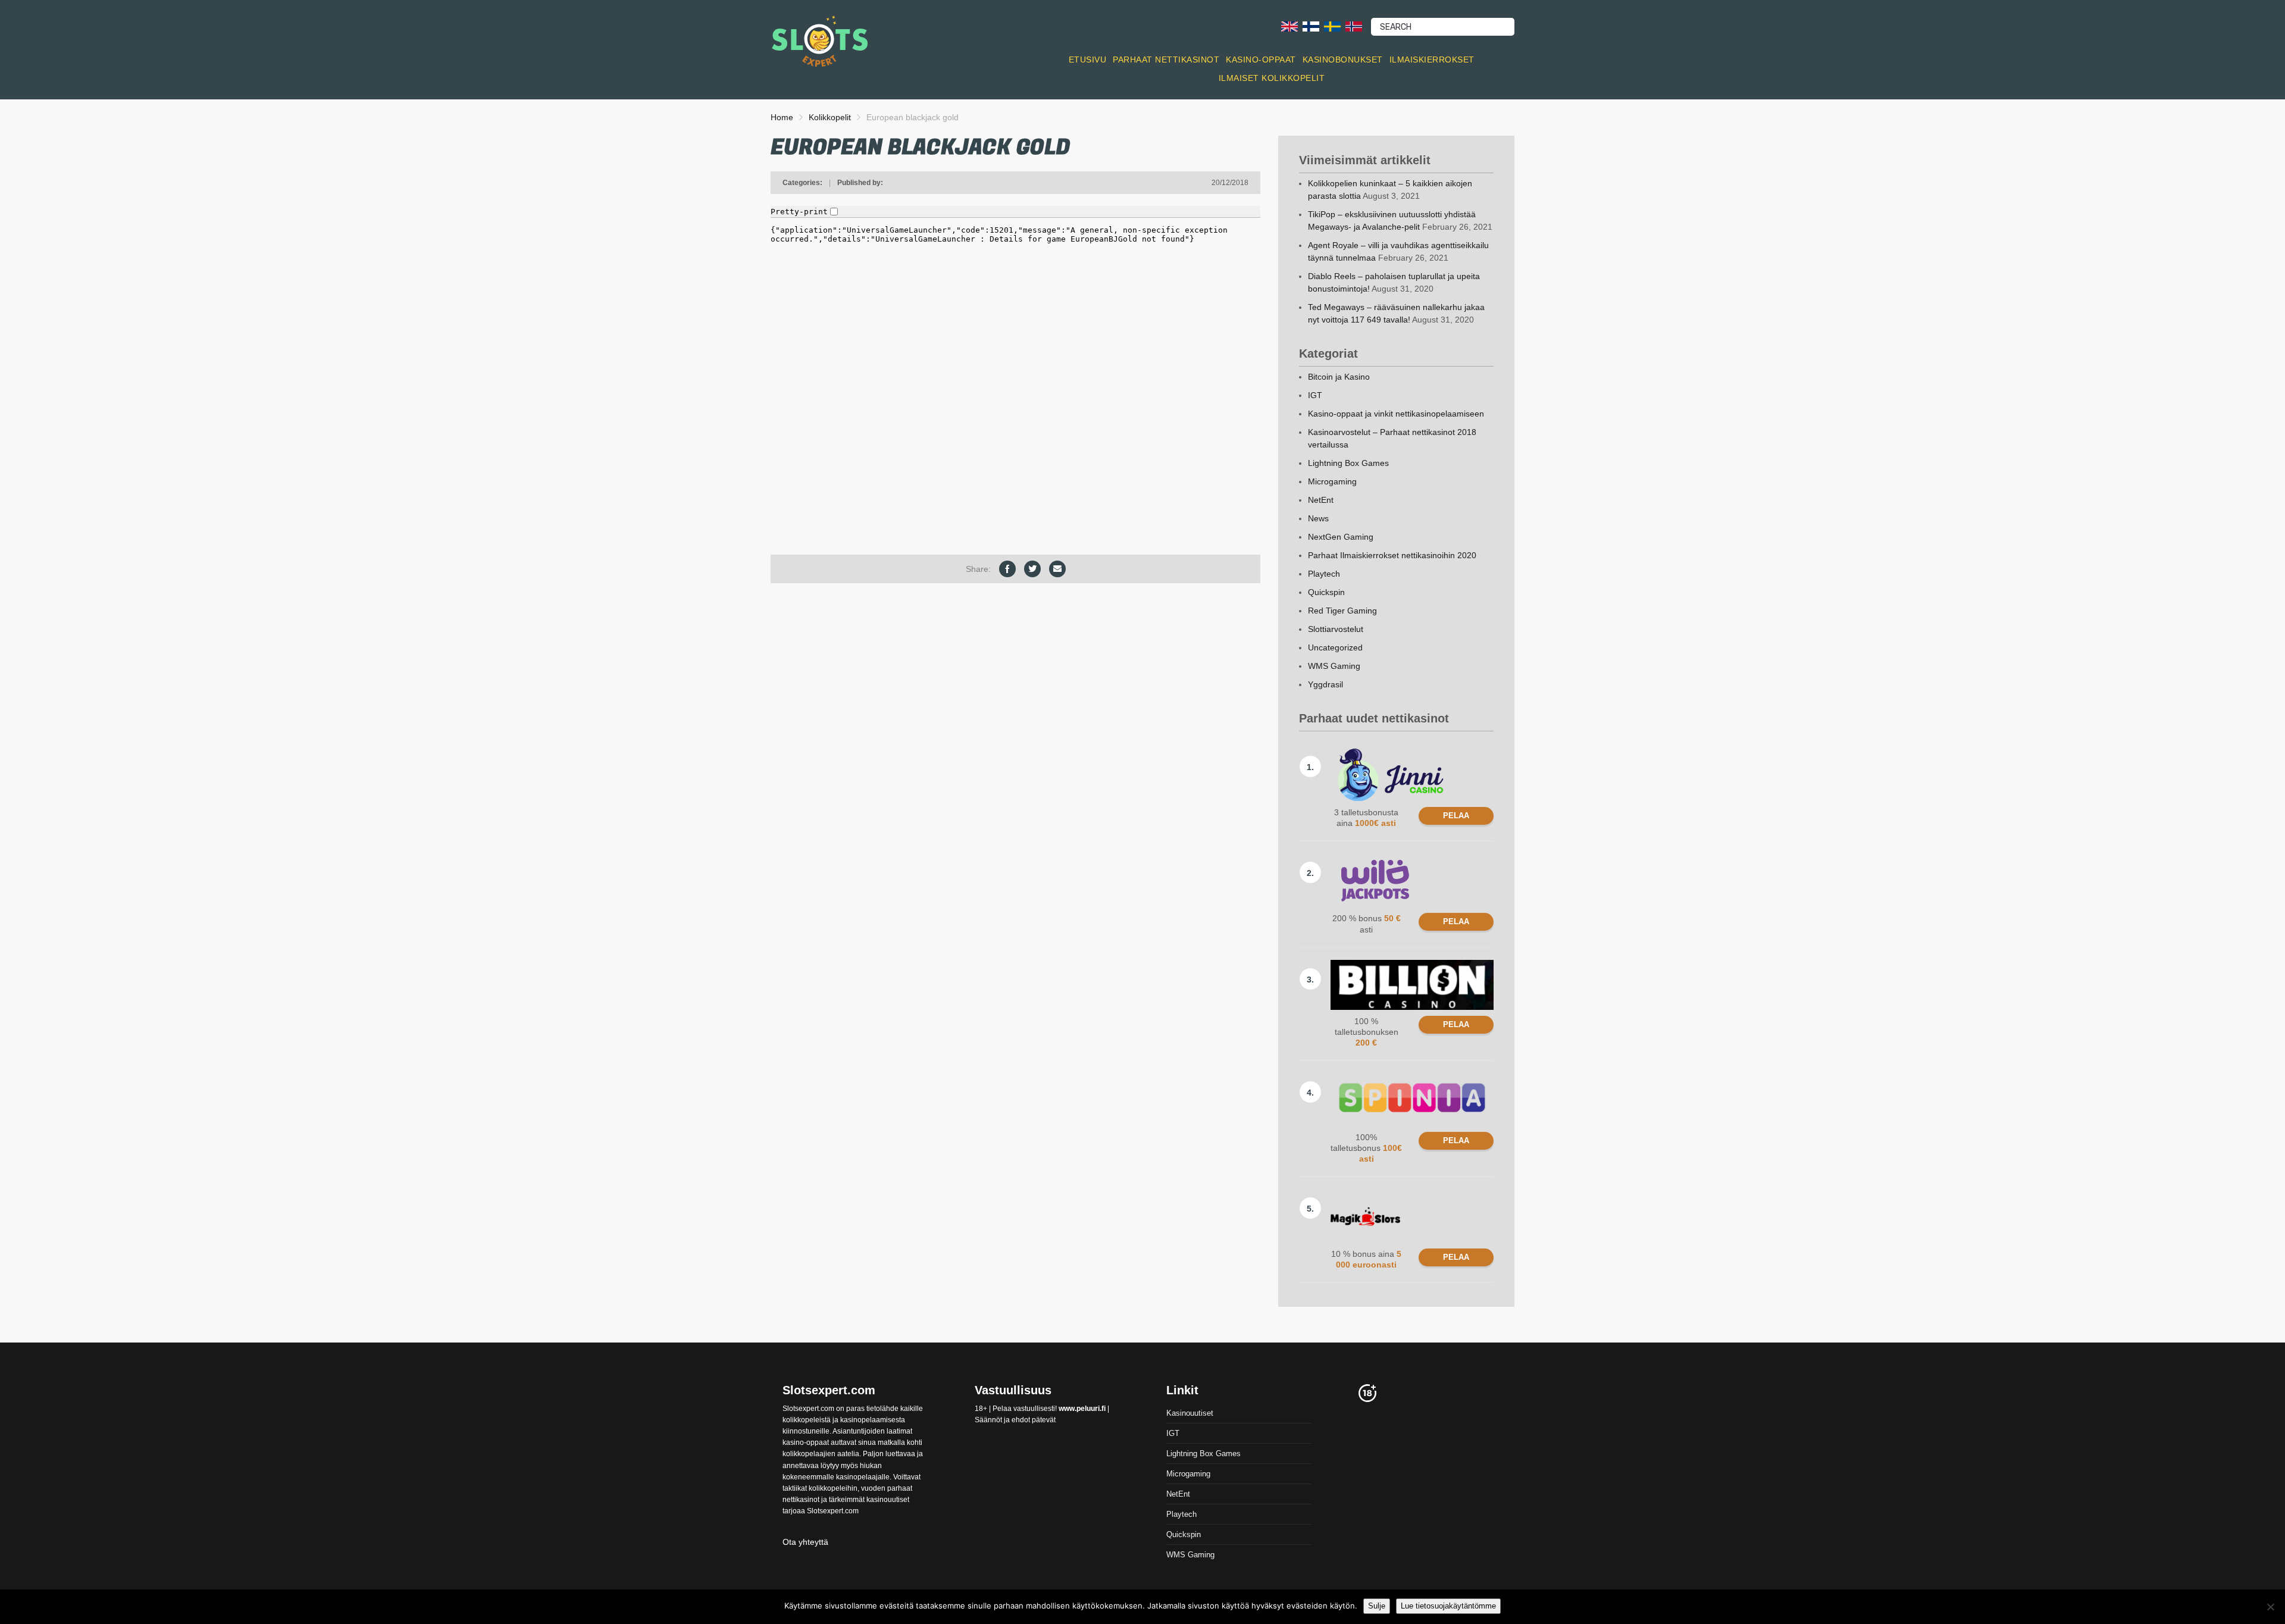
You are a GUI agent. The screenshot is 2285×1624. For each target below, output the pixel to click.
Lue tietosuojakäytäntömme (1448, 1606)
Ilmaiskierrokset (1432, 60)
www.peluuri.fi (1082, 1409)
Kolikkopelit (830, 117)
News (1318, 518)
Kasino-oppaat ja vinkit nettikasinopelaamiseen (1396, 414)
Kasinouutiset (1190, 1413)
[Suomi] (1311, 26)
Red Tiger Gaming (1342, 611)
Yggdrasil (1325, 684)
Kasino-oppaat (1261, 60)
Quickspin (1326, 592)
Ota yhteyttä (805, 1542)
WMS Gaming (1334, 666)
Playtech (1324, 574)
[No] (2270, 1607)
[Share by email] (1057, 569)
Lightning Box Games (1348, 463)
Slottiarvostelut (1336, 629)
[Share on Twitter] (1032, 569)
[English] (1289, 26)
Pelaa (1456, 816)
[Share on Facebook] (1007, 569)
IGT (1315, 395)
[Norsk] (1354, 26)
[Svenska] (1332, 26)
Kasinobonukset (1343, 60)
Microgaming (1332, 481)
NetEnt (1321, 500)
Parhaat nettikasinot (1166, 60)
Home (782, 117)
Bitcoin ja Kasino (1339, 377)
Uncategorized (1335, 647)
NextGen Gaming (1341, 537)
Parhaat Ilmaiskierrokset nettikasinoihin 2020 (1392, 555)
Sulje (1377, 1606)
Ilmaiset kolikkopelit (1272, 78)
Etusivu (1088, 60)
